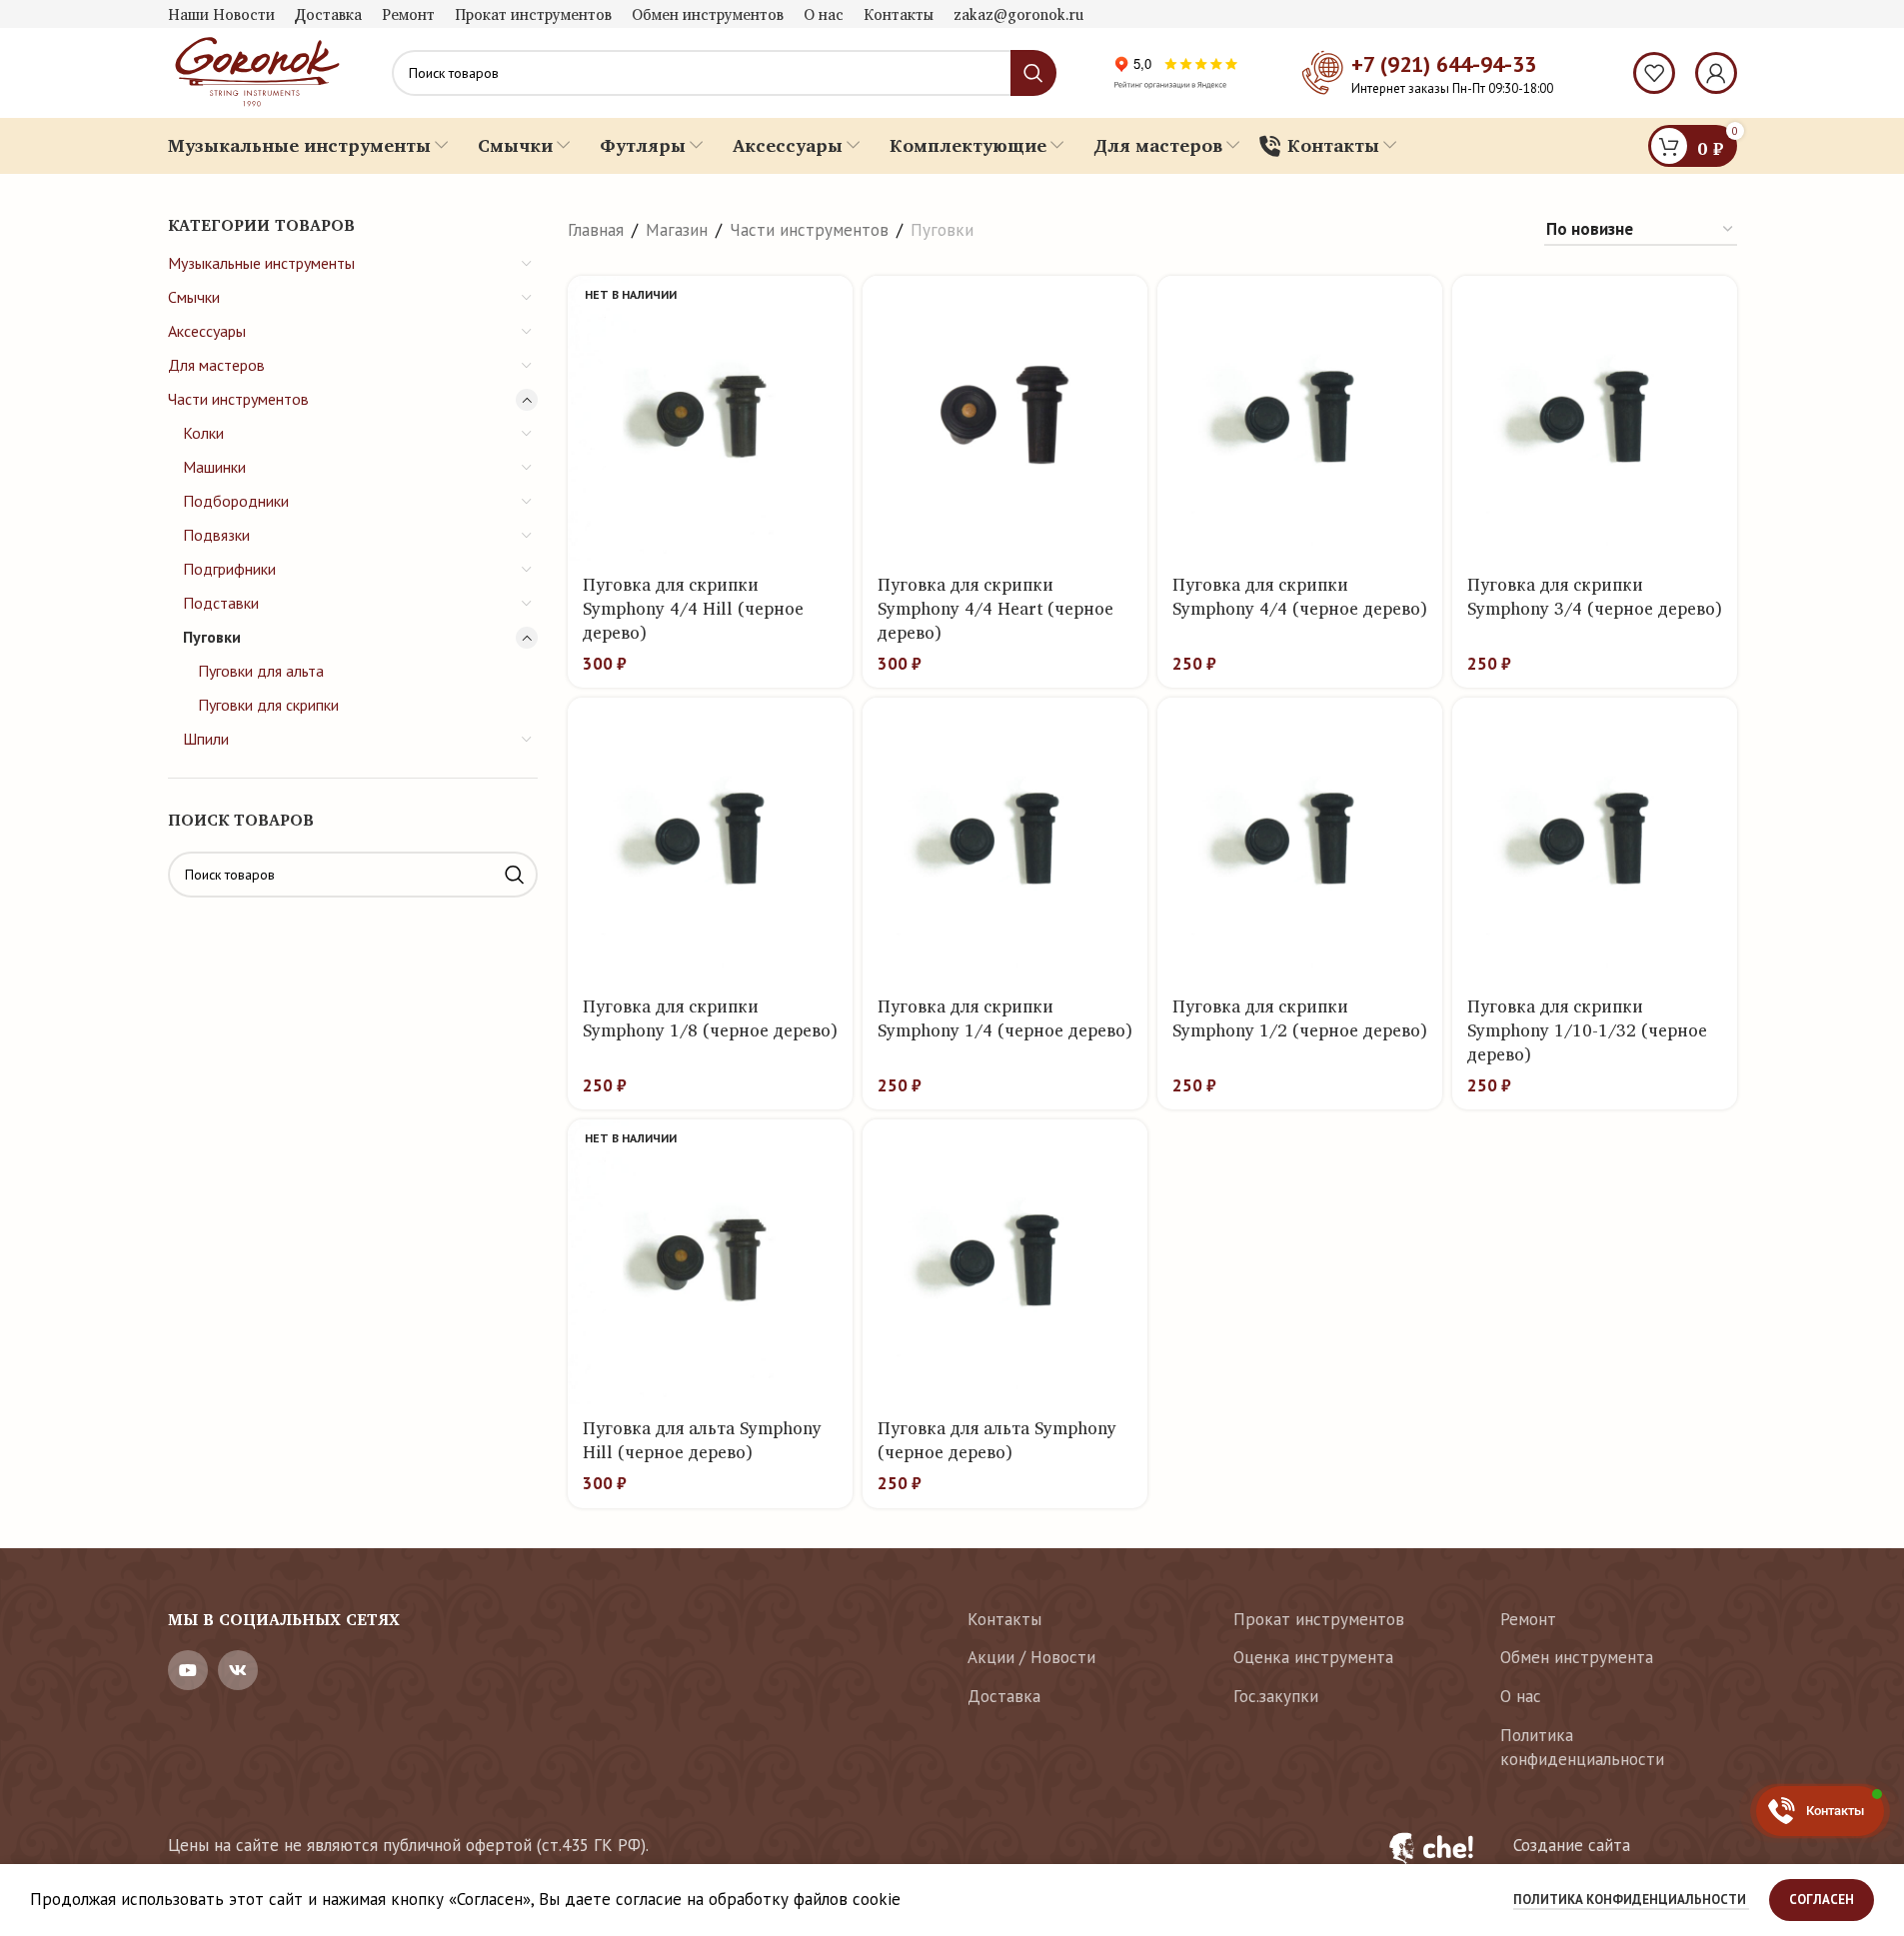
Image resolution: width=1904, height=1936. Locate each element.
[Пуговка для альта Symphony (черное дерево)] (1005, 1262)
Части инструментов (238, 399)
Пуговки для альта (261, 671)
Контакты (1004, 1619)
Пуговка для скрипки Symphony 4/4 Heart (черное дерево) (995, 608)
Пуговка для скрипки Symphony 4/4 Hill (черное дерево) (693, 608)
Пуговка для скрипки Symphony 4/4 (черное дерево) (1300, 596)
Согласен (1822, 1900)
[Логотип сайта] (255, 71)
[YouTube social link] (188, 1670)
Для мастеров (216, 365)
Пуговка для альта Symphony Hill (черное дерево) (702, 1440)
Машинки (214, 467)
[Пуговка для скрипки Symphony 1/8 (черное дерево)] (710, 840)
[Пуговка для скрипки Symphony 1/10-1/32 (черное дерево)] (1595, 840)
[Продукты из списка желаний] (1654, 73)
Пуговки (212, 637)
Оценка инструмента (1313, 1657)
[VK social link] (238, 1670)
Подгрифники (229, 569)
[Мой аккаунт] (1716, 73)
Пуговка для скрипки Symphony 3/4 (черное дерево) (1595, 596)
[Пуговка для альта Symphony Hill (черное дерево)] (710, 1262)
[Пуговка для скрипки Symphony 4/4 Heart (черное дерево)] (1005, 418)
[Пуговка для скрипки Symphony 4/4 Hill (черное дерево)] (710, 418)
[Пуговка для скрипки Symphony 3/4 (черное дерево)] (1595, 418)
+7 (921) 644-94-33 (1444, 64)
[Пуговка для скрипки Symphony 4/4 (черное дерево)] (1300, 418)
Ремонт (1528, 1619)
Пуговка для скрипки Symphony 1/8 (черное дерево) (710, 1018)
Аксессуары (207, 331)
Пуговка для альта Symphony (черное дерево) (997, 1440)
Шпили (206, 739)
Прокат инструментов (1319, 1619)
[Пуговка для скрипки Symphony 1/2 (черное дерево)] (1300, 840)
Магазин (677, 230)
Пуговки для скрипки (268, 705)
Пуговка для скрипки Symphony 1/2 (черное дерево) (1300, 1018)
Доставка (1004, 1696)
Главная (596, 230)
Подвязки (216, 535)
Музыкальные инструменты (261, 263)
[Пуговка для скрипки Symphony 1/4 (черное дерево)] (1005, 840)
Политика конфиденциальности (1582, 1747)
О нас (1521, 1696)
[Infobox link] (1551, 1859)
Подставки (221, 603)
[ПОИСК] (515, 875)
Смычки (194, 297)
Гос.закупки (1276, 1696)
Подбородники (236, 501)
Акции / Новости (1031, 1657)
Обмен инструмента (1577, 1657)
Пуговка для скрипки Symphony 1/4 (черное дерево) (1005, 1018)
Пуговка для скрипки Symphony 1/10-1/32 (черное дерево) (1587, 1030)
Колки (203, 433)
